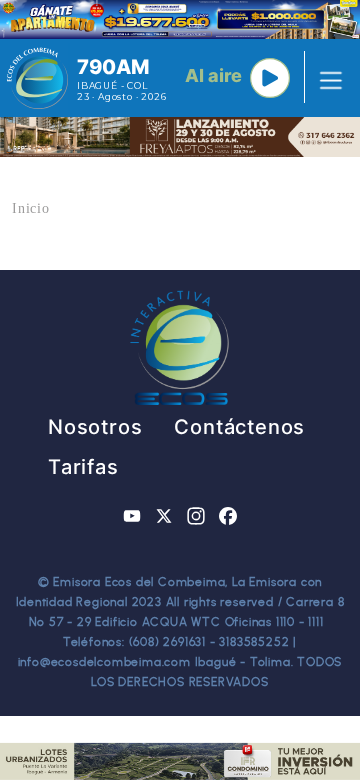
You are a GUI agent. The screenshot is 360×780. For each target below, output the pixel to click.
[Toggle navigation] (325, 78)
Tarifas (83, 467)
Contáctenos (239, 427)
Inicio (31, 208)
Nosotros (95, 427)
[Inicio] (37, 78)
